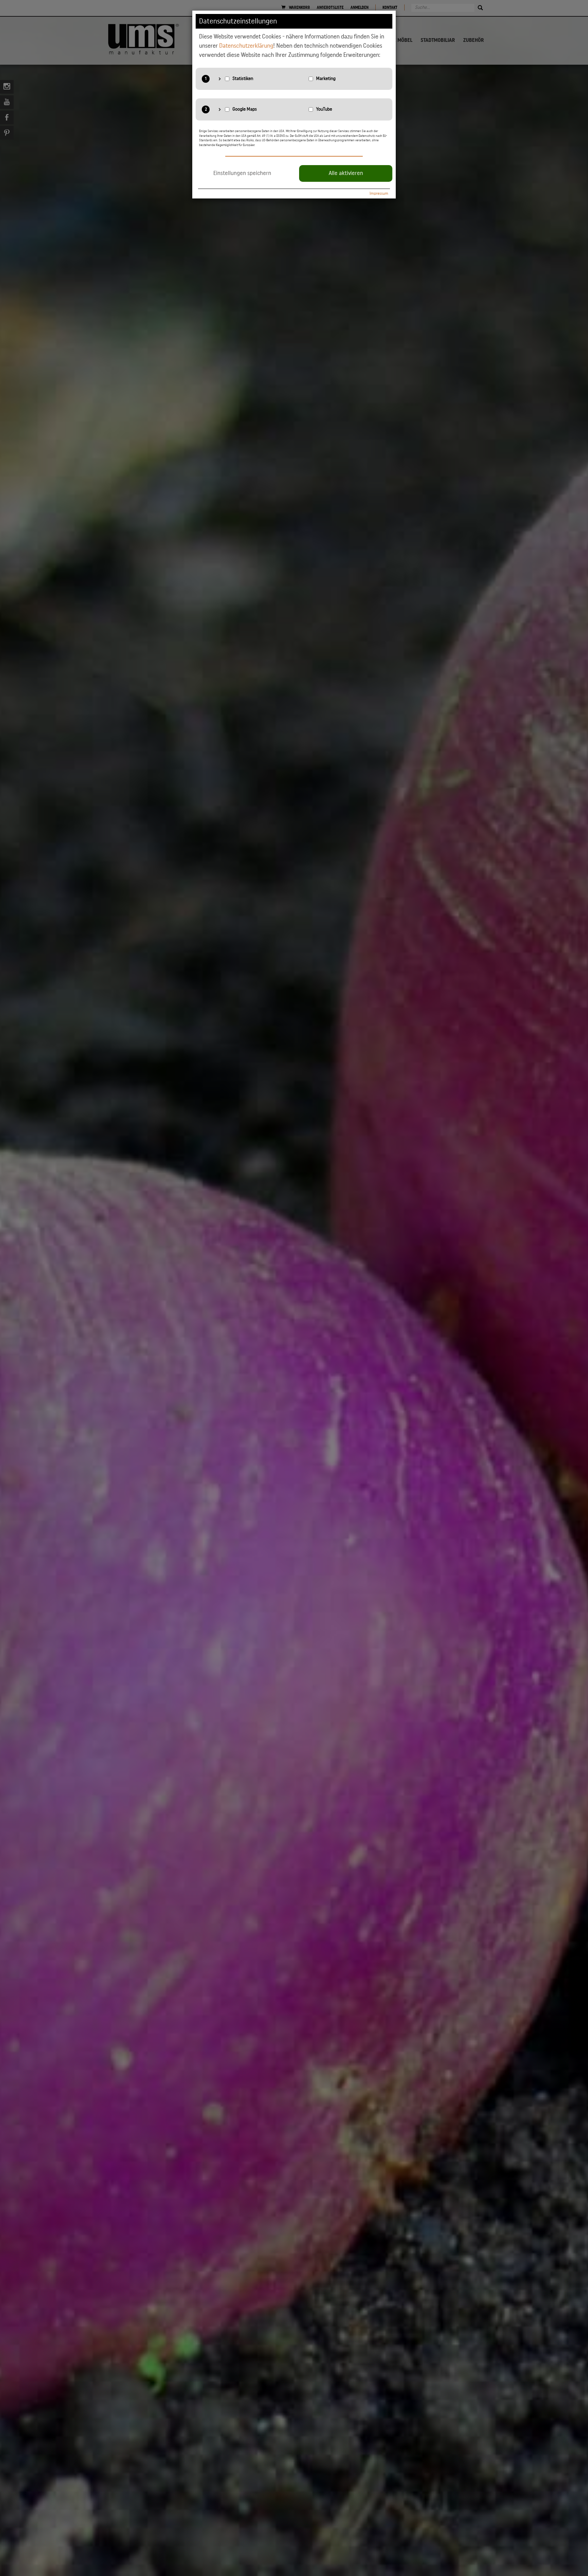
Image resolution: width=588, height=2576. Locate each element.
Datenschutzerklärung (246, 46)
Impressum (379, 193)
